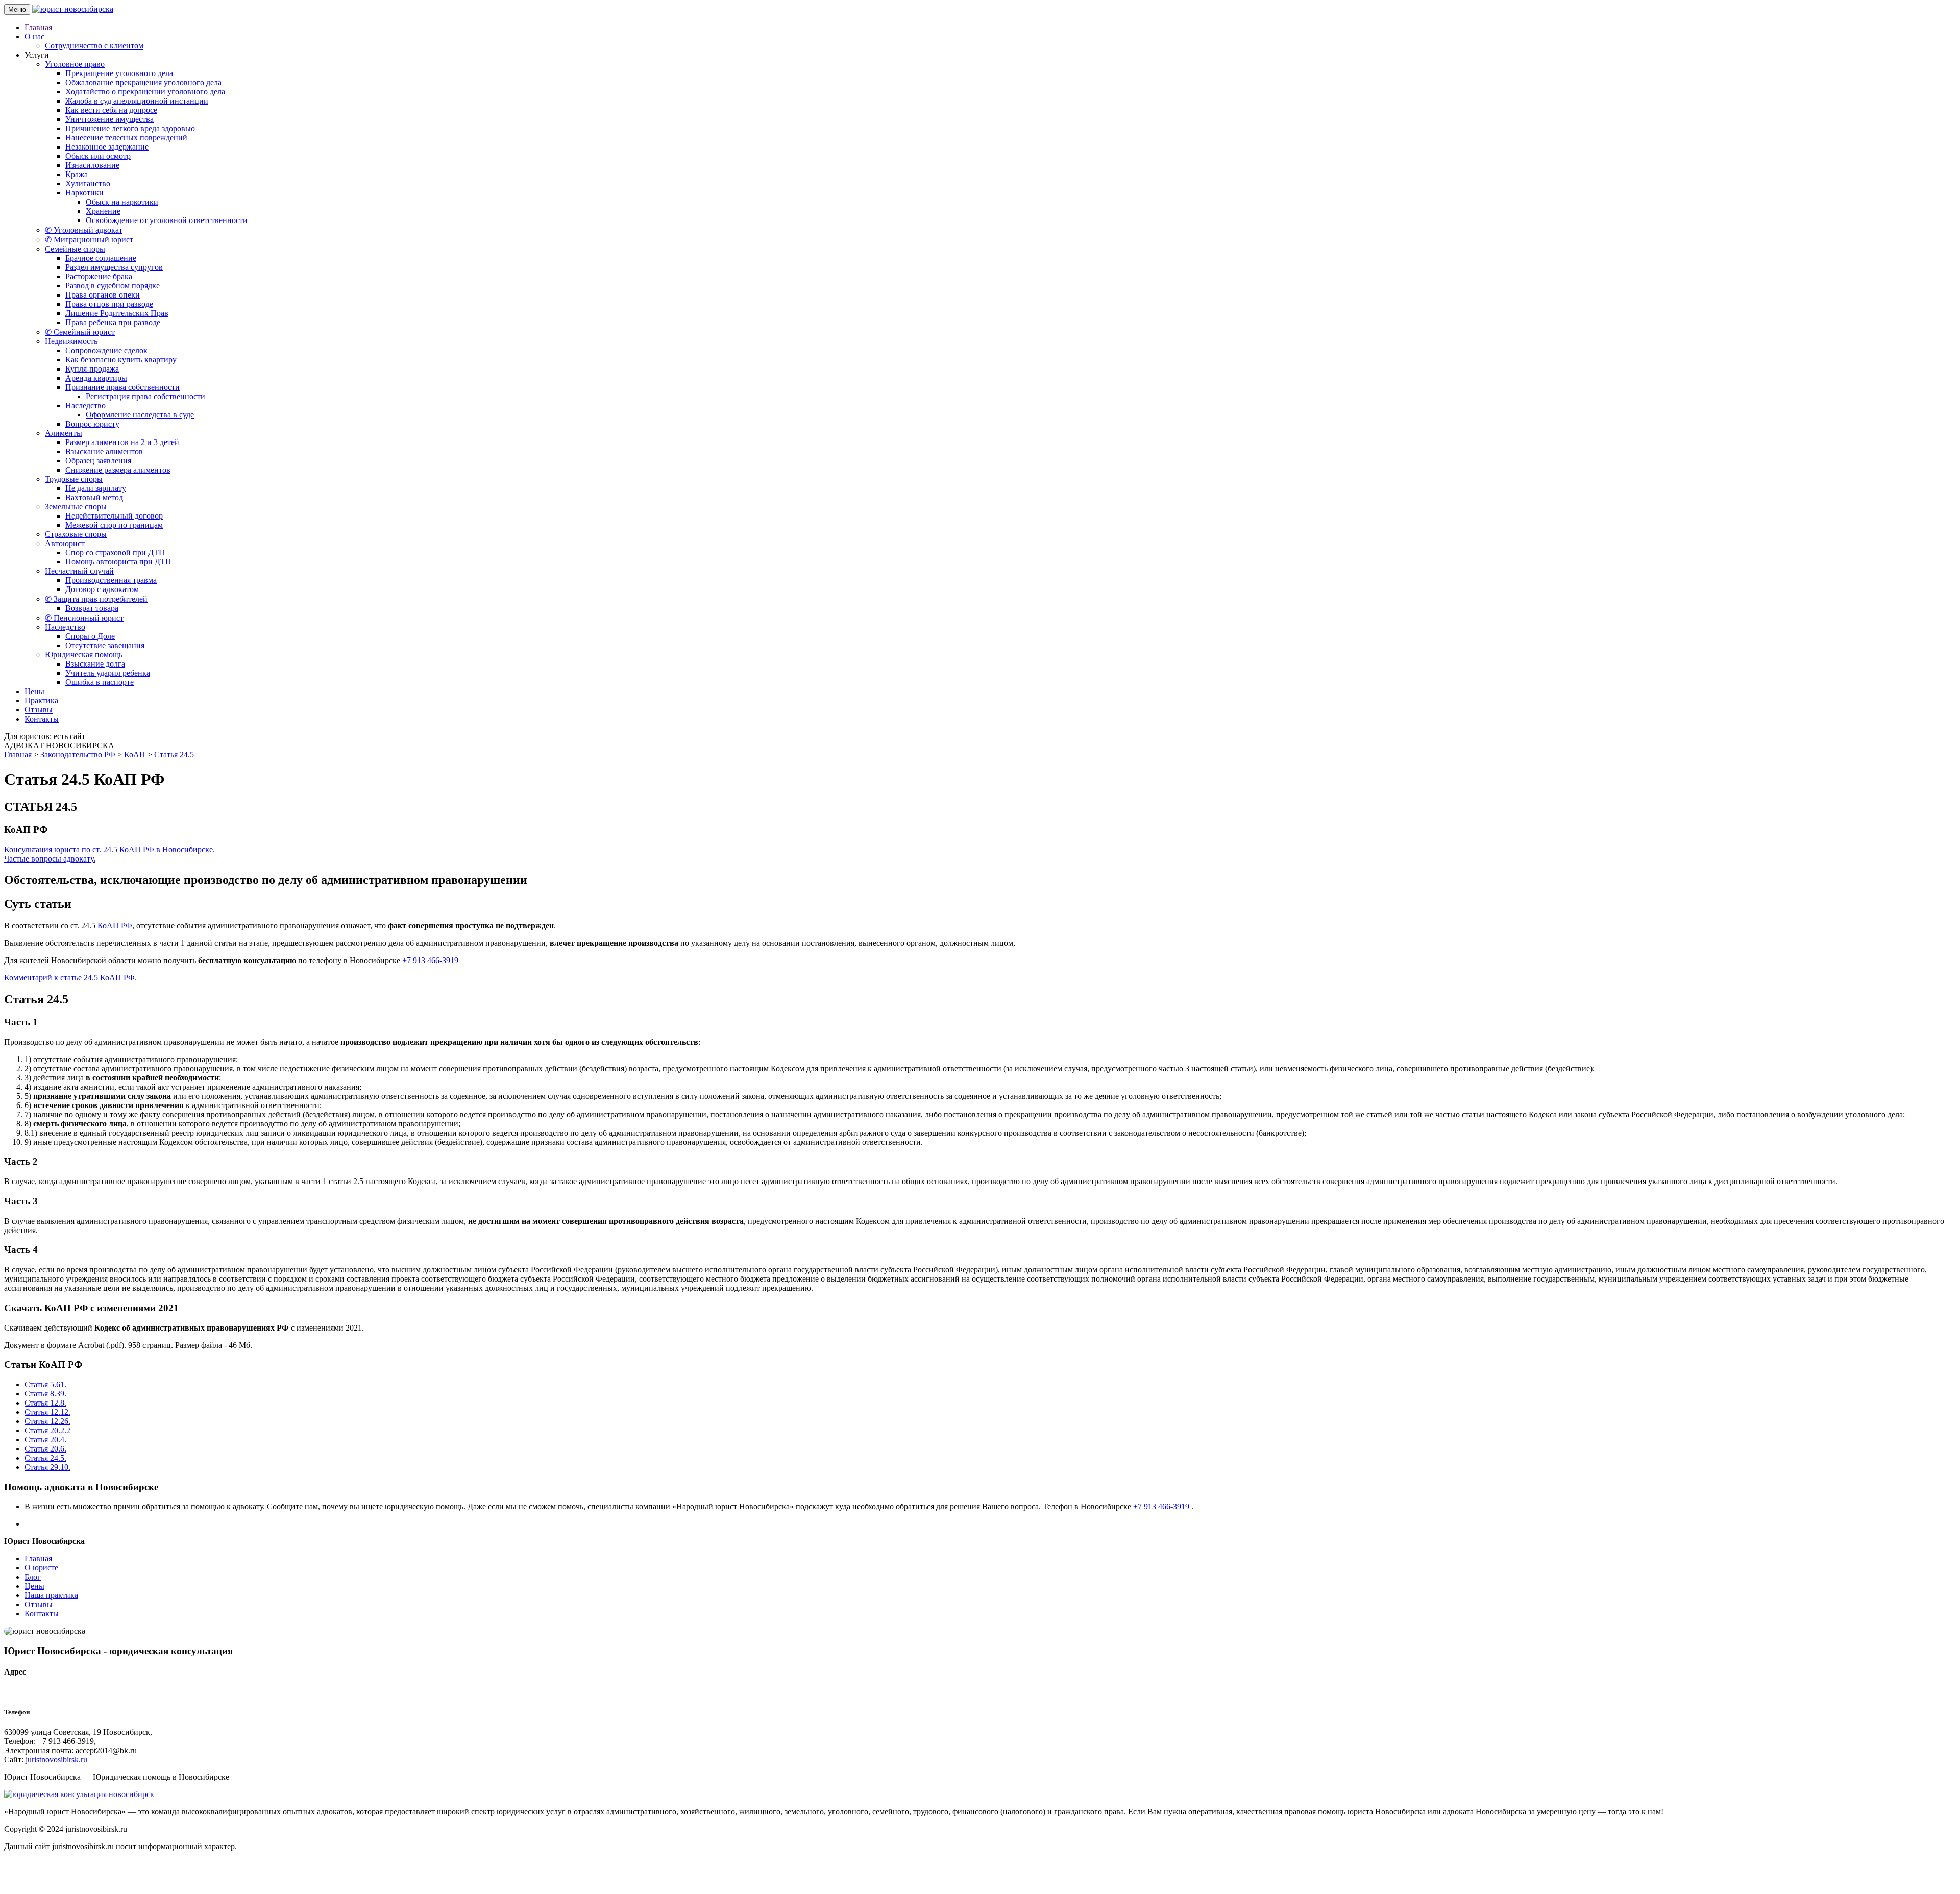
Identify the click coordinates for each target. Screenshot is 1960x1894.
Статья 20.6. (45, 1449)
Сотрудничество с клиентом (94, 46)
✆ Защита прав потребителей (96, 599)
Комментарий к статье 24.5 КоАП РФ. (70, 978)
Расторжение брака (99, 276)
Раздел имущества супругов (114, 267)
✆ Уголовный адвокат (84, 230)
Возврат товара (92, 608)
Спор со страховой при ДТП (115, 552)
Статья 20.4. (45, 1440)
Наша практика (51, 1595)
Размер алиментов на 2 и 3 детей (122, 442)
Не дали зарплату (96, 488)
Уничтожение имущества (109, 119)
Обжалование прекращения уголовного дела (143, 82)
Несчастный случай (79, 571)
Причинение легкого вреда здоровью (130, 128)
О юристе (41, 1568)
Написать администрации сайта (60, 1881)
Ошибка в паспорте (100, 682)
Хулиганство (88, 183)
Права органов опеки (103, 295)
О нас (34, 36)
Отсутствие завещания (105, 645)
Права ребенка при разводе (113, 322)
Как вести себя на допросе (111, 110)
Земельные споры (76, 507)
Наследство (85, 405)
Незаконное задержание (107, 147)
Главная (38, 27)
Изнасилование (92, 165)
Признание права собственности (122, 387)
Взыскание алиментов (104, 451)
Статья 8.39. (45, 1394)
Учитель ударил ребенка (108, 673)
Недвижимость (71, 341)
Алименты (64, 433)
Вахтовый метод (94, 497)
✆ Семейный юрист (80, 332)
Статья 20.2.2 (47, 1430)
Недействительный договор (114, 516)
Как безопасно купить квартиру (121, 360)
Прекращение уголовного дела (119, 73)
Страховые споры (76, 534)
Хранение (103, 211)
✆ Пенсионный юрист (84, 618)
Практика (41, 700)
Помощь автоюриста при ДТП (118, 562)
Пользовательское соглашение (57, 1864)
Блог (33, 1577)
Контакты (42, 719)
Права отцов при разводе (109, 304)
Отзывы (39, 710)
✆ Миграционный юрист (89, 240)
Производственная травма (111, 580)
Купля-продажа (92, 369)
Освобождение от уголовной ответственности (167, 220)
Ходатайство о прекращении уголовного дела (145, 92)
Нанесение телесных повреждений (126, 138)
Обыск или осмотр (98, 156)
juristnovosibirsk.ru (56, 1760)
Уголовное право (75, 64)
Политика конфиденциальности (167, 1864)
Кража (77, 174)
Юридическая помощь (84, 655)
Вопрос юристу (92, 424)
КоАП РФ (115, 926)
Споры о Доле (90, 636)
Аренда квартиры (96, 378)
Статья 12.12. (47, 1412)
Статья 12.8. (45, 1403)
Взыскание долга (95, 664)
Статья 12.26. (47, 1421)
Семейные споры (75, 249)
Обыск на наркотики (122, 202)
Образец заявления (98, 461)
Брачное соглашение (101, 258)
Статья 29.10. (47, 1467)
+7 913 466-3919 (430, 960)
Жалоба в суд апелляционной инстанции (137, 101)
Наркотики (84, 193)
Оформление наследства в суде (140, 415)
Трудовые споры (74, 479)
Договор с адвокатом (102, 589)
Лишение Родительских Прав (117, 313)
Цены (34, 691)
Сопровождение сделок (106, 350)
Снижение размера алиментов (118, 470)
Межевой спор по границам (114, 525)
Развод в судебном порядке (113, 286)
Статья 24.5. (45, 1458)
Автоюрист (65, 543)
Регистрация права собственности (145, 396)
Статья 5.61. (45, 1384)
